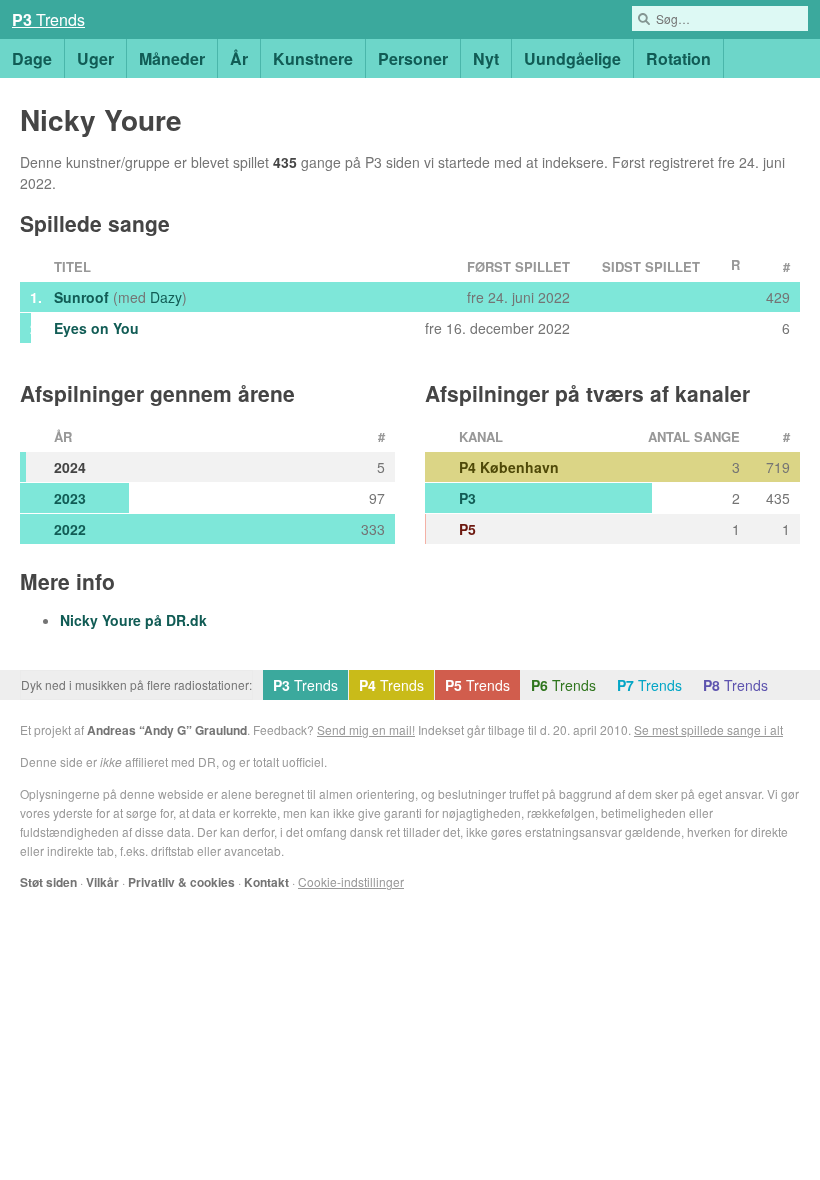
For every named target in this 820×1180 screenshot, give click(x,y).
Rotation (678, 58)
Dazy (166, 297)
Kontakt (266, 882)
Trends (48, 19)
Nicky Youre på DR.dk (133, 620)
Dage (32, 58)
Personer (413, 58)
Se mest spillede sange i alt (708, 729)
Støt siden (48, 882)
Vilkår (102, 882)
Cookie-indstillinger (351, 881)
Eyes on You (96, 328)
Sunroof (81, 297)
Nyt (486, 58)
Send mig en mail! (366, 729)
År (239, 58)
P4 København (509, 467)
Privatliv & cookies (181, 882)
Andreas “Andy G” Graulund (167, 730)
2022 (70, 529)
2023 (70, 498)
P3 (467, 498)
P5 (467, 529)
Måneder (172, 58)
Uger (95, 58)
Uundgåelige (572, 58)
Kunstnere (313, 58)
